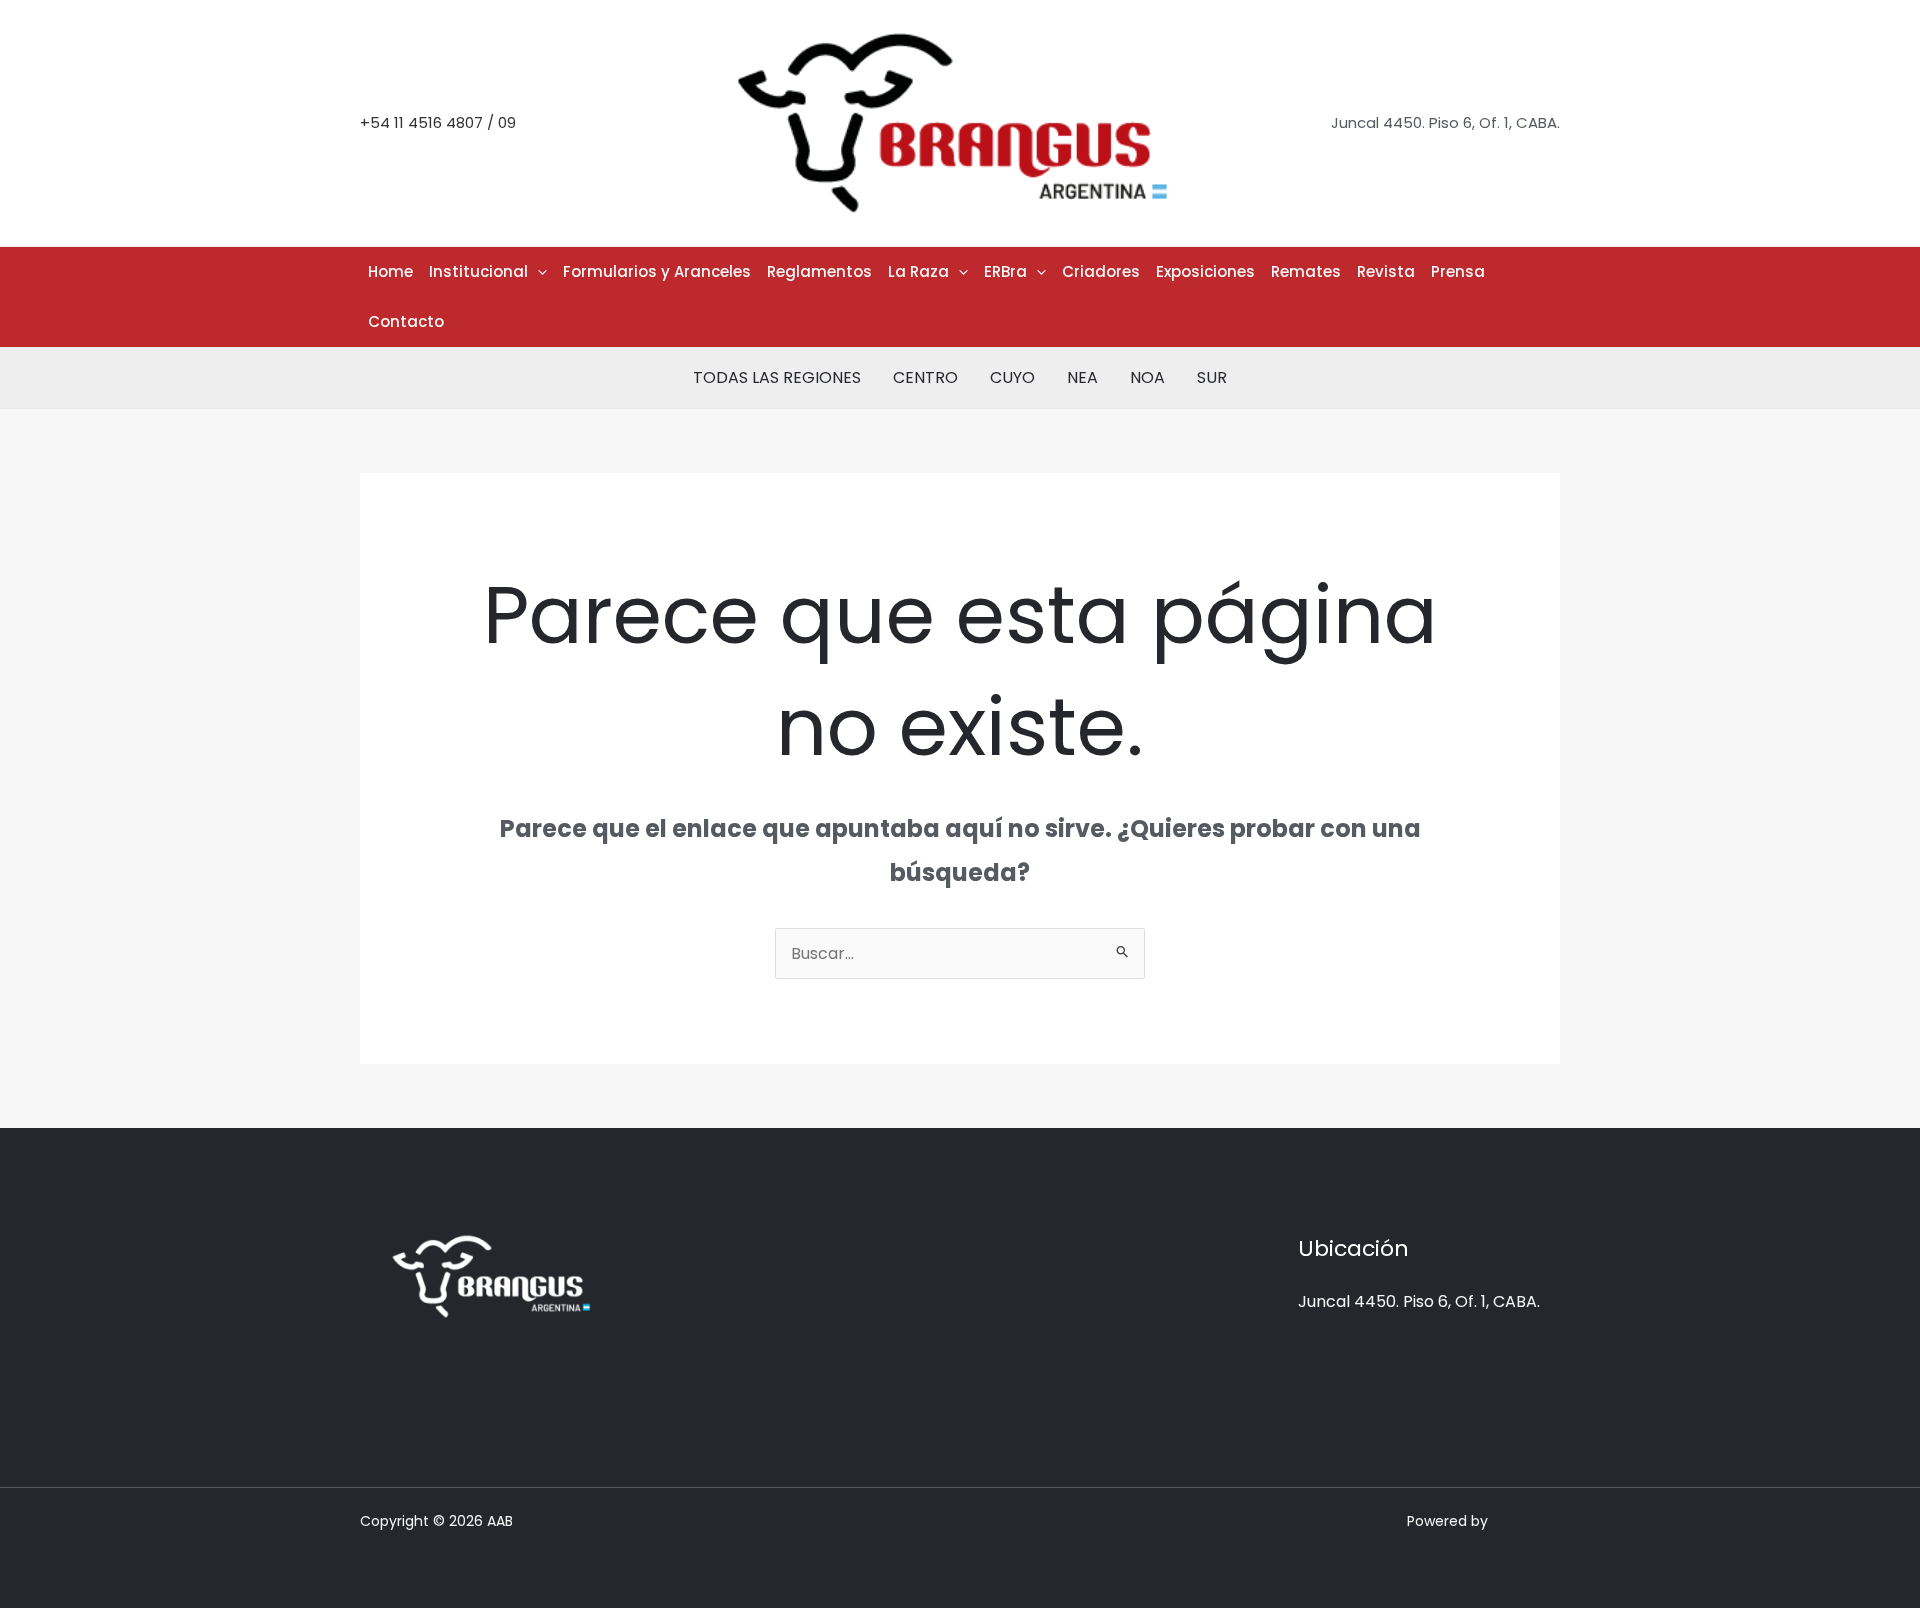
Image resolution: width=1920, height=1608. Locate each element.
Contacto (406, 321)
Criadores (1101, 271)
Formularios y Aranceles (657, 271)
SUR (1212, 377)
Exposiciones (1205, 271)
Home (390, 271)
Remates (1306, 271)
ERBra (1005, 271)
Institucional (478, 271)
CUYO (1012, 377)
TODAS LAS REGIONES (777, 377)
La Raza (918, 271)
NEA (1082, 377)
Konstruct (1526, 1521)
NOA (1147, 377)
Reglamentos (819, 271)
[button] (537, 272)
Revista (1386, 271)
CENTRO (925, 377)
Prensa (1458, 271)
